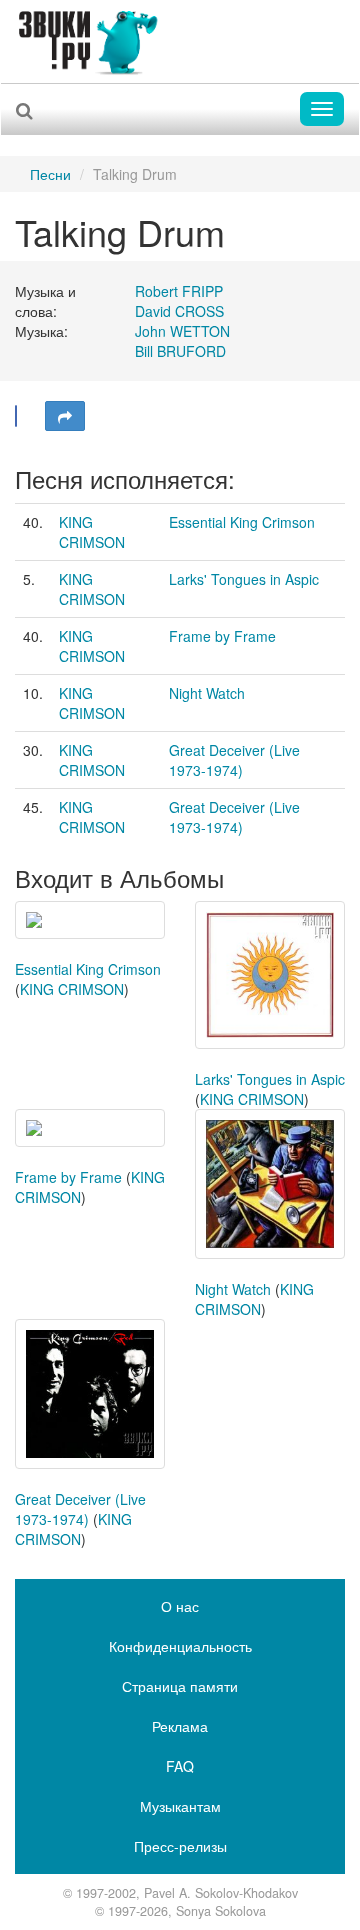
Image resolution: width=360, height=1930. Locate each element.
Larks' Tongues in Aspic (244, 579)
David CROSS (179, 311)
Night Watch (207, 693)
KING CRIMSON (92, 532)
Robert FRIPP (179, 291)
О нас (180, 1606)
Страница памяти (180, 1686)
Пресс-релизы (180, 1846)
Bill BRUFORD (180, 351)
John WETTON (182, 331)
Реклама (180, 1726)
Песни (50, 174)
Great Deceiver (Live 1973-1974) (234, 760)
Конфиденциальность (180, 1646)
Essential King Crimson (242, 522)
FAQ (180, 1766)
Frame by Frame (222, 636)
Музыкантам (180, 1806)
